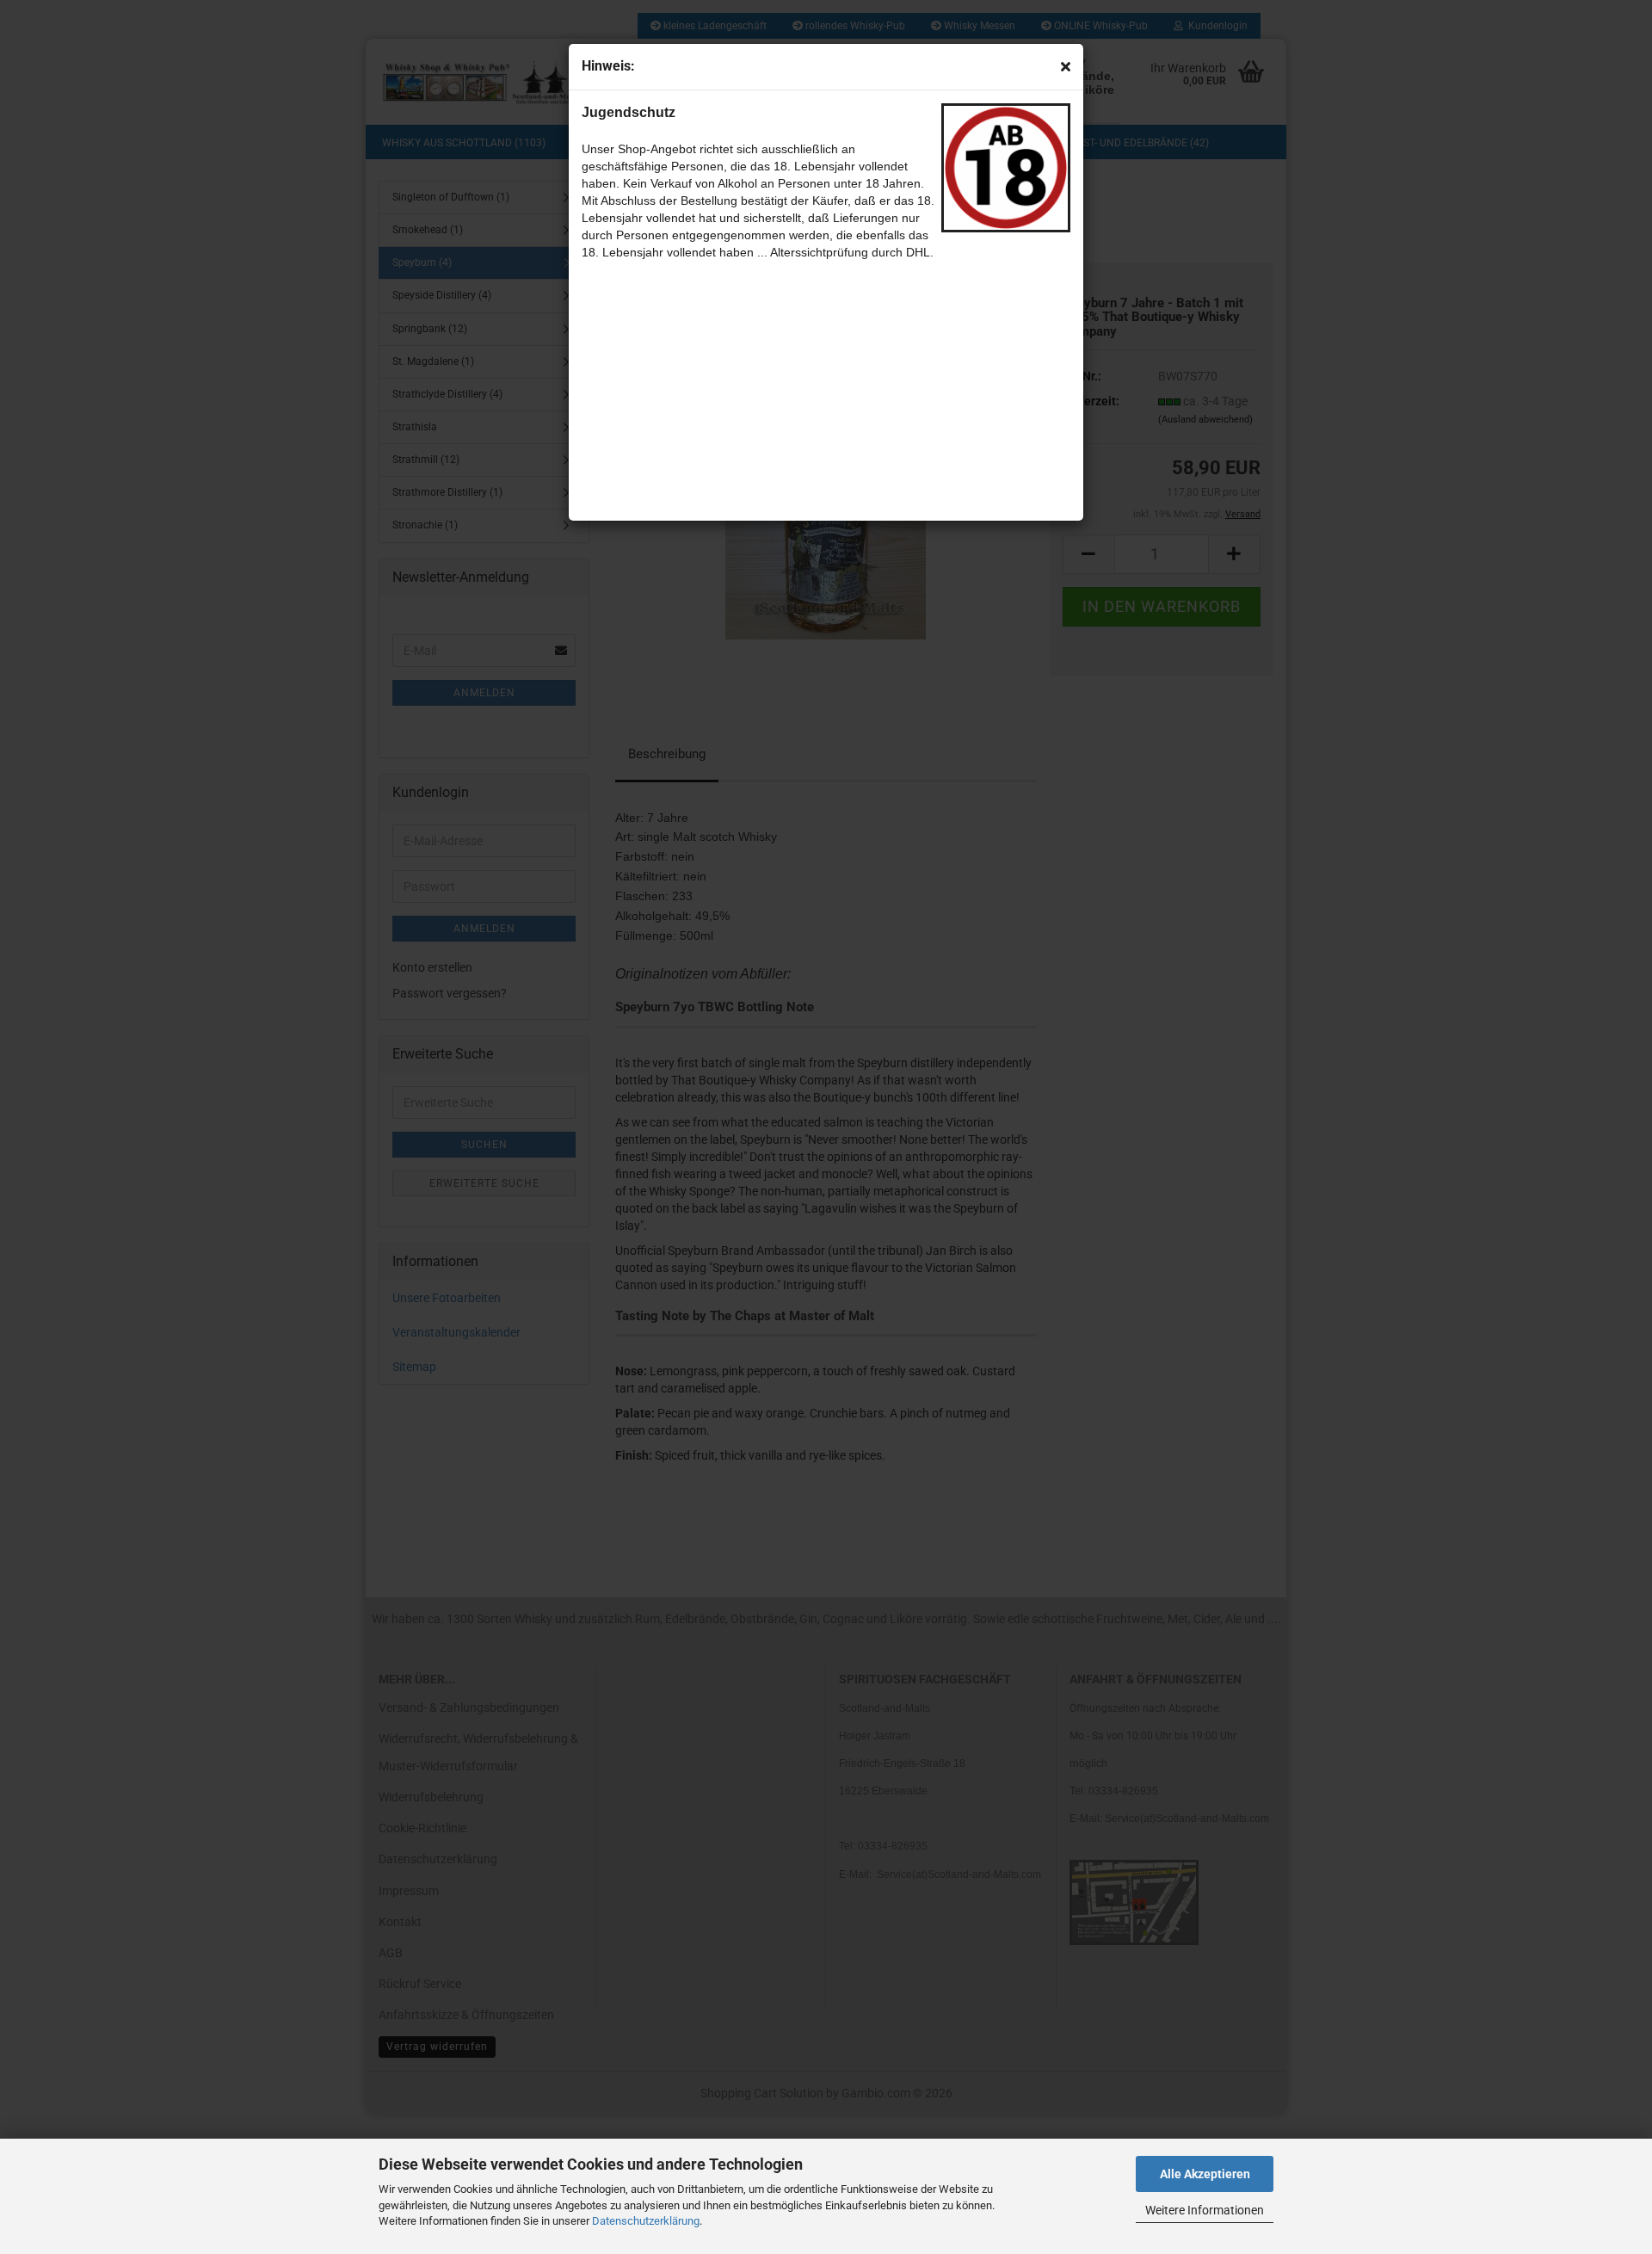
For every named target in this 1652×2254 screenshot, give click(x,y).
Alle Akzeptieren (1205, 2174)
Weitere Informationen (1205, 2210)
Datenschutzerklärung (646, 2221)
